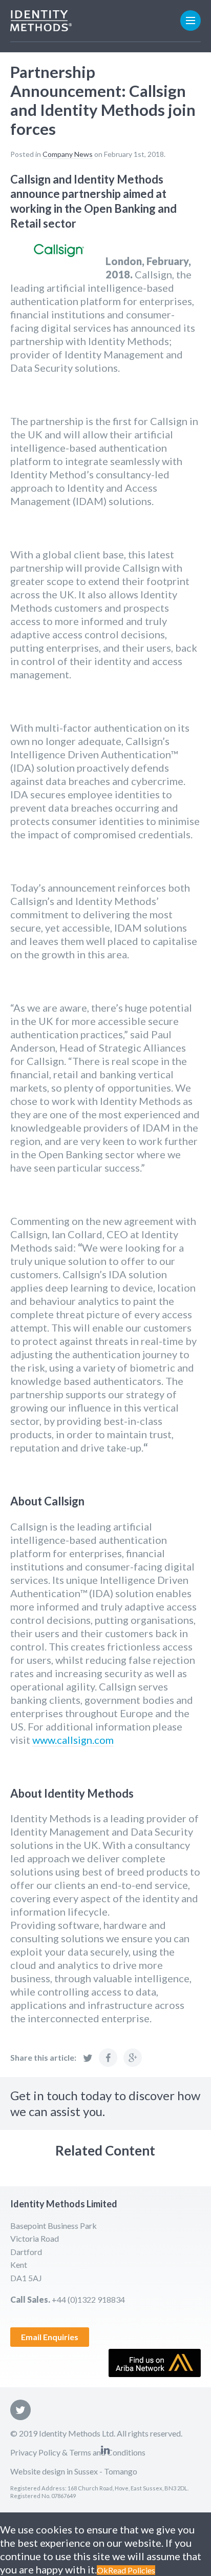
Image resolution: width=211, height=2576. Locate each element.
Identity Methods (41, 21)
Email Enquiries (50, 2337)
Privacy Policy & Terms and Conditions (78, 2452)
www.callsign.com (73, 1740)
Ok (102, 2570)
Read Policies (132, 2570)
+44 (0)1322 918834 (88, 2299)
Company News (68, 154)
